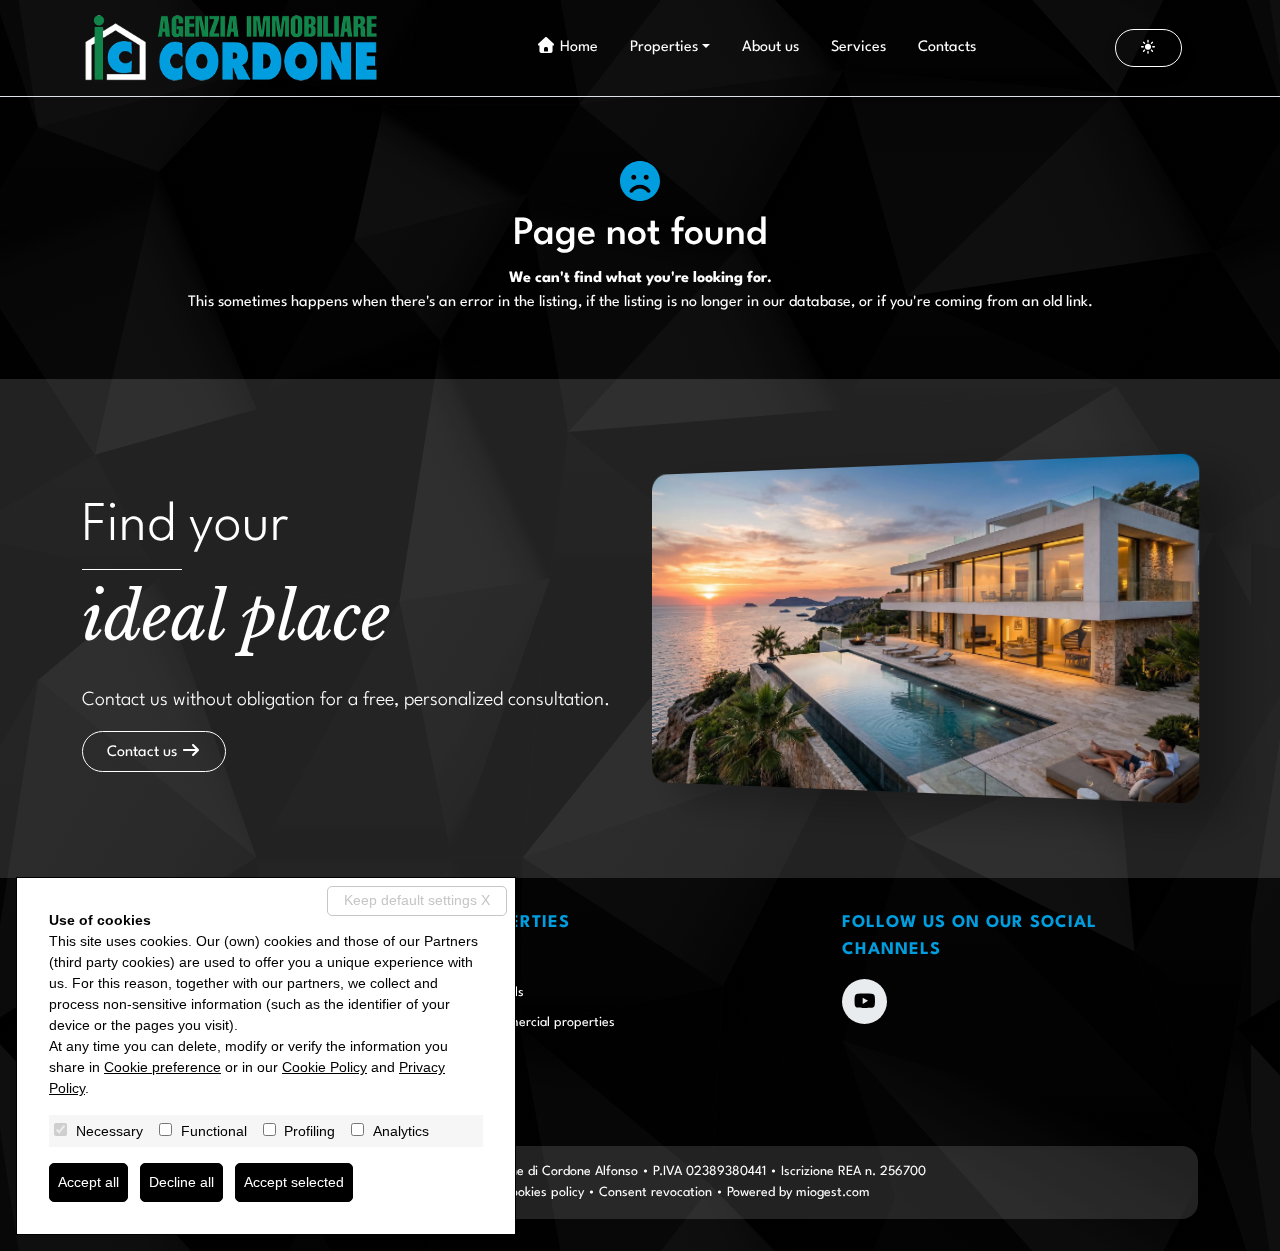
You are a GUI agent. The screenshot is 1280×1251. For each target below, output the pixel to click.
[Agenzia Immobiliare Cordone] (232, 48)
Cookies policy (543, 1192)
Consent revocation (655, 1192)
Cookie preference (162, 1067)
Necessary (109, 1131)
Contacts (947, 47)
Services (858, 47)
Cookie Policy (324, 1067)
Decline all (181, 1182)
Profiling (309, 1131)
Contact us (144, 752)
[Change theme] (1149, 47)
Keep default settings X (417, 900)
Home (577, 47)
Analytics (401, 1131)
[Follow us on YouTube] (864, 1001)
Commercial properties (548, 1022)
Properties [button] (664, 47)
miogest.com (833, 1192)
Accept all (88, 1182)
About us (770, 47)
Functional (214, 1131)
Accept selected (294, 1182)
